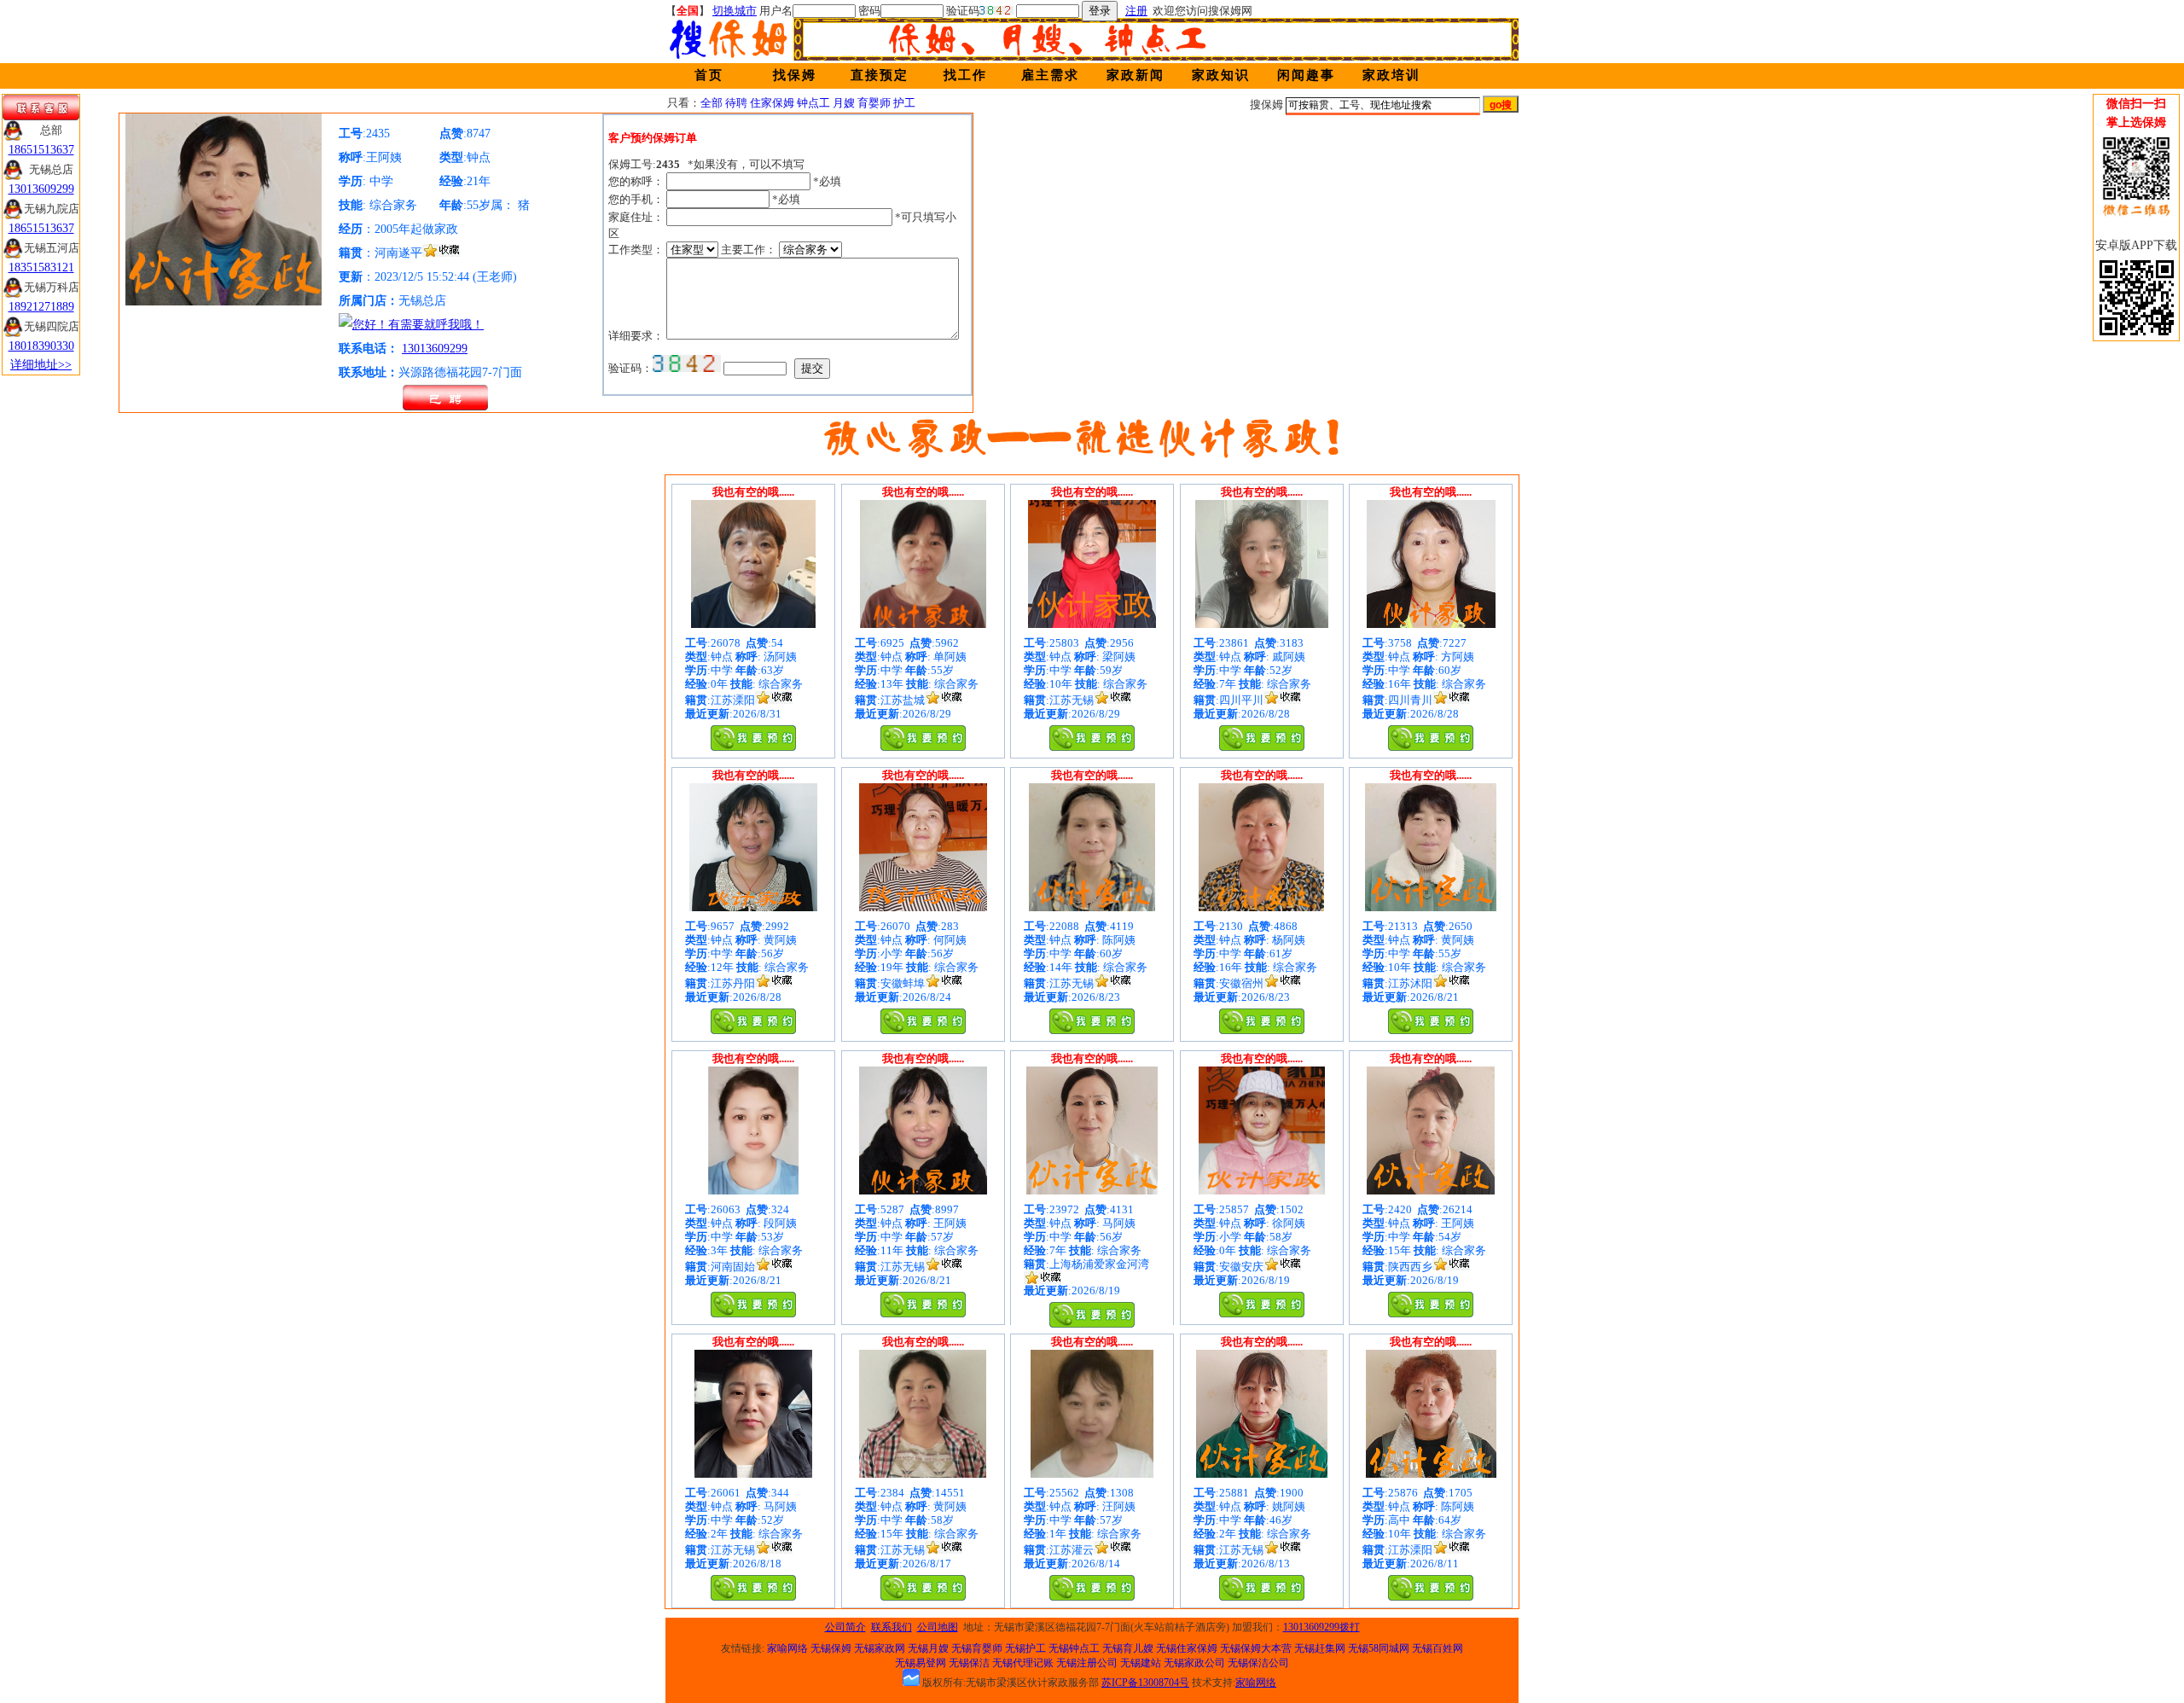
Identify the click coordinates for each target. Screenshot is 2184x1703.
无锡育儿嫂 (1128, 1648)
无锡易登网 (921, 1663)
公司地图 (938, 1627)
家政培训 (1391, 75)
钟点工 (813, 103)
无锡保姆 (831, 1648)
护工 (904, 103)
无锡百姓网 (1438, 1648)
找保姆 (795, 75)
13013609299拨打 (1321, 1627)
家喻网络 (787, 1648)
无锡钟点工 (1074, 1648)
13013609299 (435, 349)
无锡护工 (1025, 1648)
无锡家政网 (880, 1648)
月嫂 (844, 103)
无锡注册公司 (1087, 1663)
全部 (712, 103)
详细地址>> (41, 365)
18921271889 (41, 307)
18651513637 (41, 150)
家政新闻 (1136, 75)
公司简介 (845, 1627)
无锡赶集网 (1320, 1648)
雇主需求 (1050, 75)
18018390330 (41, 346)
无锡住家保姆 (1187, 1648)
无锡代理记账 (1023, 1663)
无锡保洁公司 (1258, 1663)
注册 (1136, 11)
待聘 (736, 103)
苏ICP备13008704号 (1145, 1683)
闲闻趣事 (1306, 75)
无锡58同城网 (1379, 1648)
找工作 (965, 75)
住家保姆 (772, 103)
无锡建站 (1141, 1663)
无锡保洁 (969, 1663)
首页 (709, 75)
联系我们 (892, 1627)
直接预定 (880, 75)
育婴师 (874, 103)
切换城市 (735, 11)
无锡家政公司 (1194, 1663)
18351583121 (41, 267)
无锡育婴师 (977, 1648)
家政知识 (1221, 75)
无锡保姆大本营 (1256, 1648)
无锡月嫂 (928, 1648)
